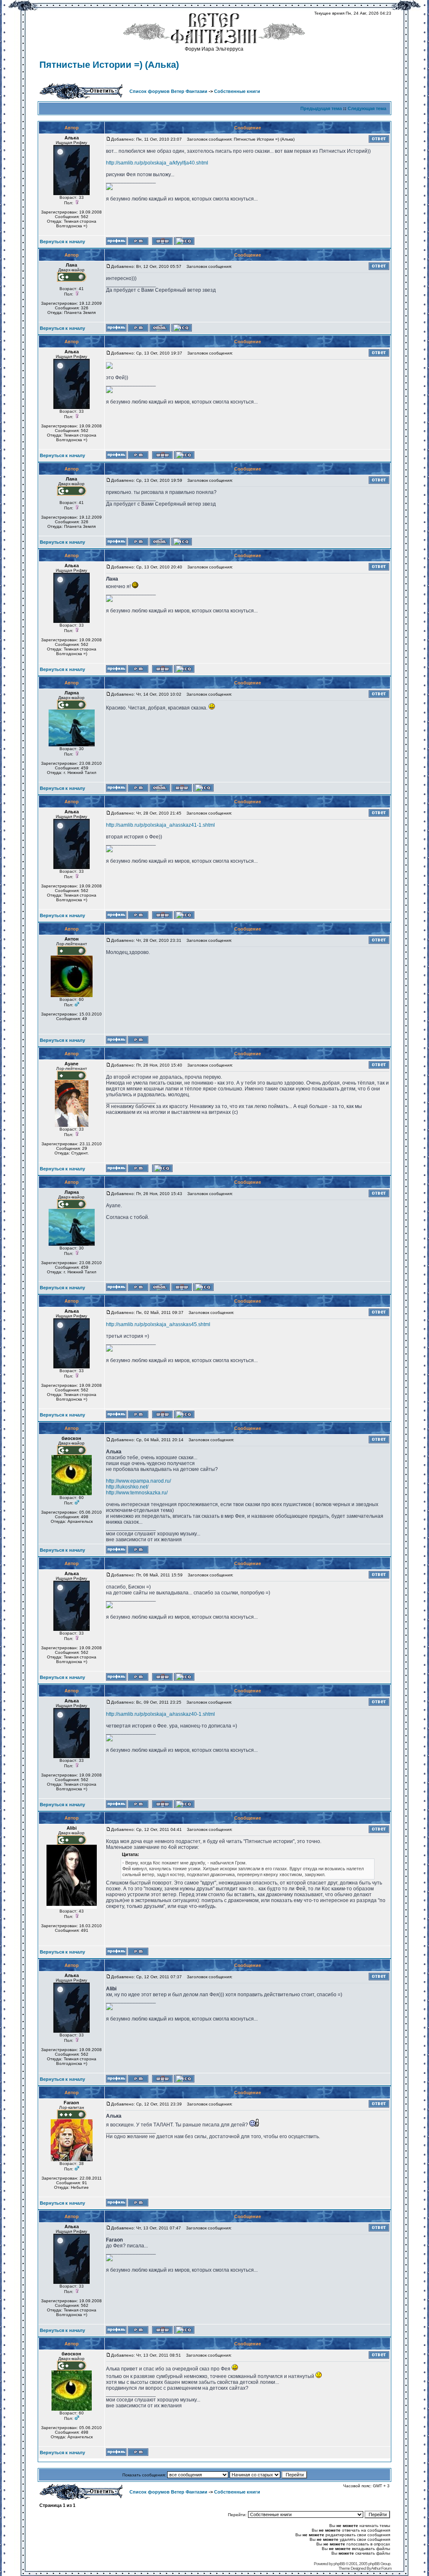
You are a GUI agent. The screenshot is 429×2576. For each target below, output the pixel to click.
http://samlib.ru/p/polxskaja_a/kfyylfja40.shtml (157, 163)
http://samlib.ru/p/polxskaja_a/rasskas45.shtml (158, 1324)
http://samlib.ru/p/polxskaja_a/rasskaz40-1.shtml (160, 1714)
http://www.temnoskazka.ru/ (137, 1493)
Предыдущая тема (321, 108)
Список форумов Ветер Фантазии (168, 91)
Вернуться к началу (62, 242)
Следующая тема (367, 108)
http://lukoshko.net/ (127, 1487)
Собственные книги (237, 91)
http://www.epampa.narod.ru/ (138, 1481)
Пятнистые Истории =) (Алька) (109, 65)
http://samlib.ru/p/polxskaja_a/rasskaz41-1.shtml (160, 825)
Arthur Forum (381, 2568)
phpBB (339, 2564)
